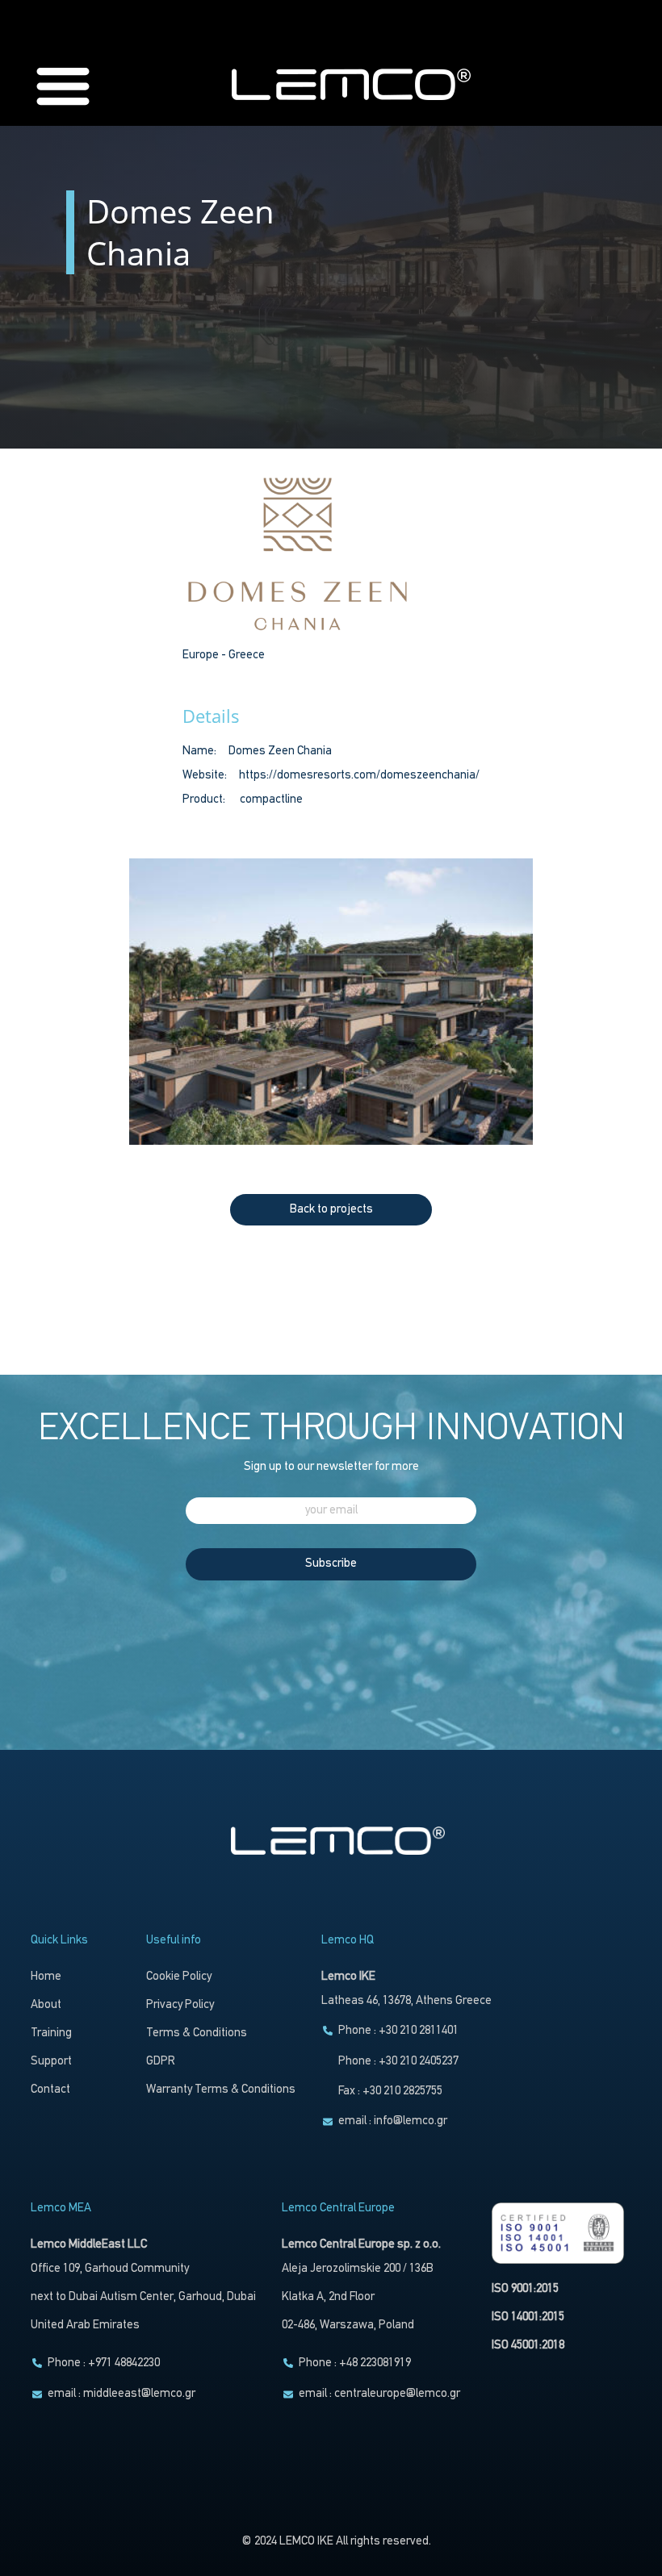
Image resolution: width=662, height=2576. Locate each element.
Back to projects (331, 1210)
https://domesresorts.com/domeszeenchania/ (359, 776)
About (46, 2005)
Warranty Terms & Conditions (221, 2090)
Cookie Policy (179, 1977)
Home (46, 1977)
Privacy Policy (180, 2005)
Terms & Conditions (197, 2033)
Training (51, 2033)
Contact (50, 2090)
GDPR (161, 2062)
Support (51, 2062)
